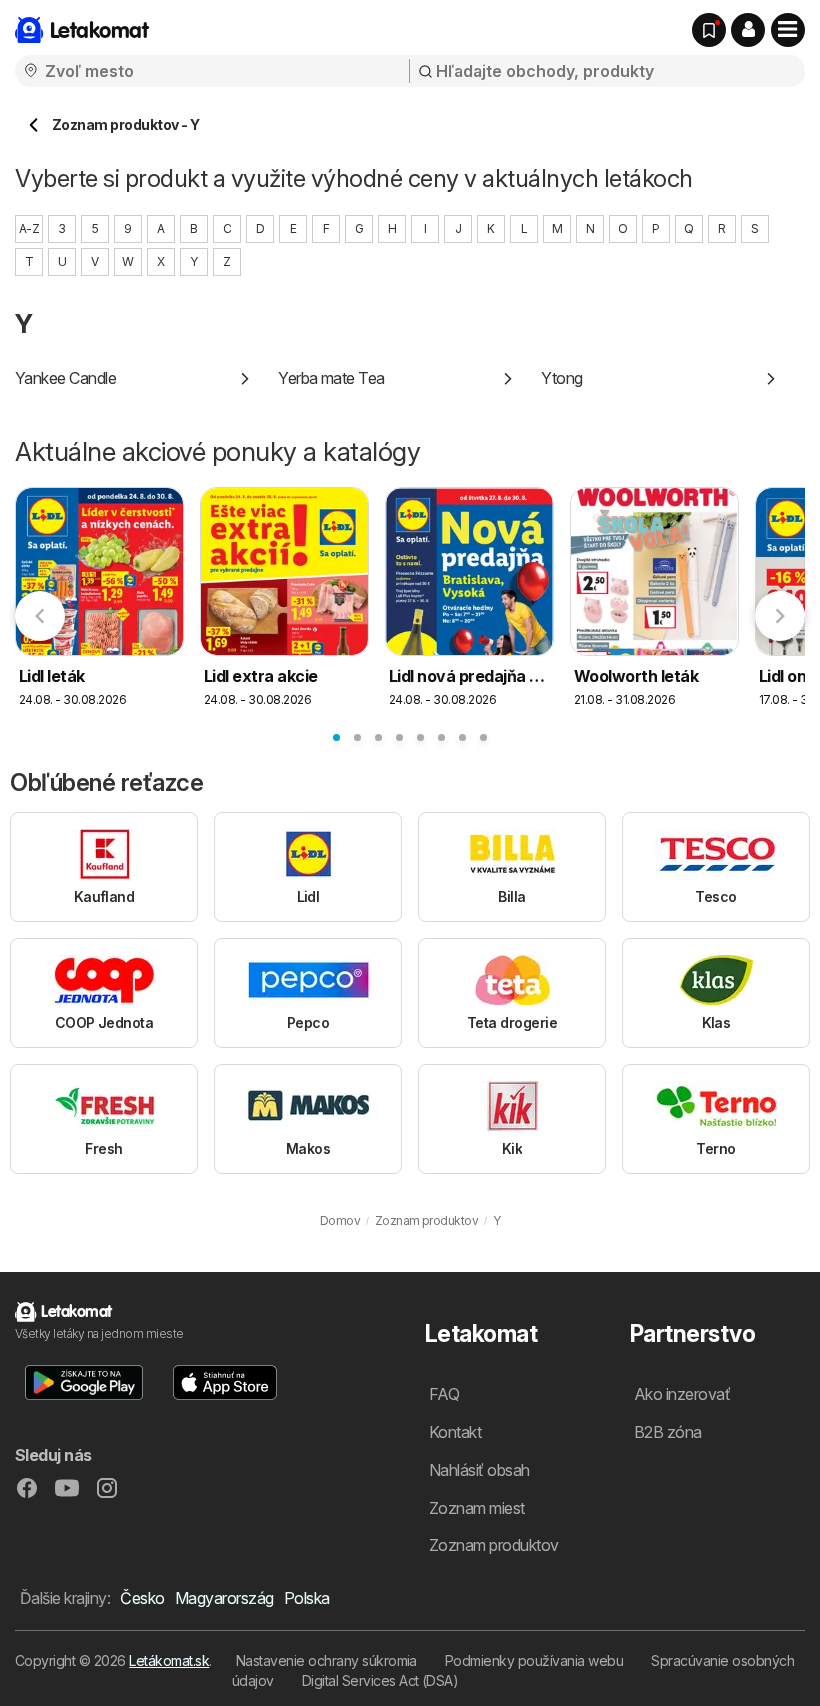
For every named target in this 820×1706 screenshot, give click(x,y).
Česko (142, 1598)
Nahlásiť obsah (479, 1470)
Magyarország (224, 1598)
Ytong (561, 378)
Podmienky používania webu (534, 1660)
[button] (748, 30)
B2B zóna (668, 1432)
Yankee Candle (65, 378)
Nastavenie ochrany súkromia (326, 1660)
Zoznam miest (477, 1508)
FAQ (444, 1394)
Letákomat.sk (169, 1660)
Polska (307, 1598)
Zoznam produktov (494, 1545)
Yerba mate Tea (331, 378)
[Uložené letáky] (709, 30)
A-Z (29, 228)
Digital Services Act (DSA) (380, 1680)
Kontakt (455, 1432)
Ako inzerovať (682, 1394)
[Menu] (788, 30)
